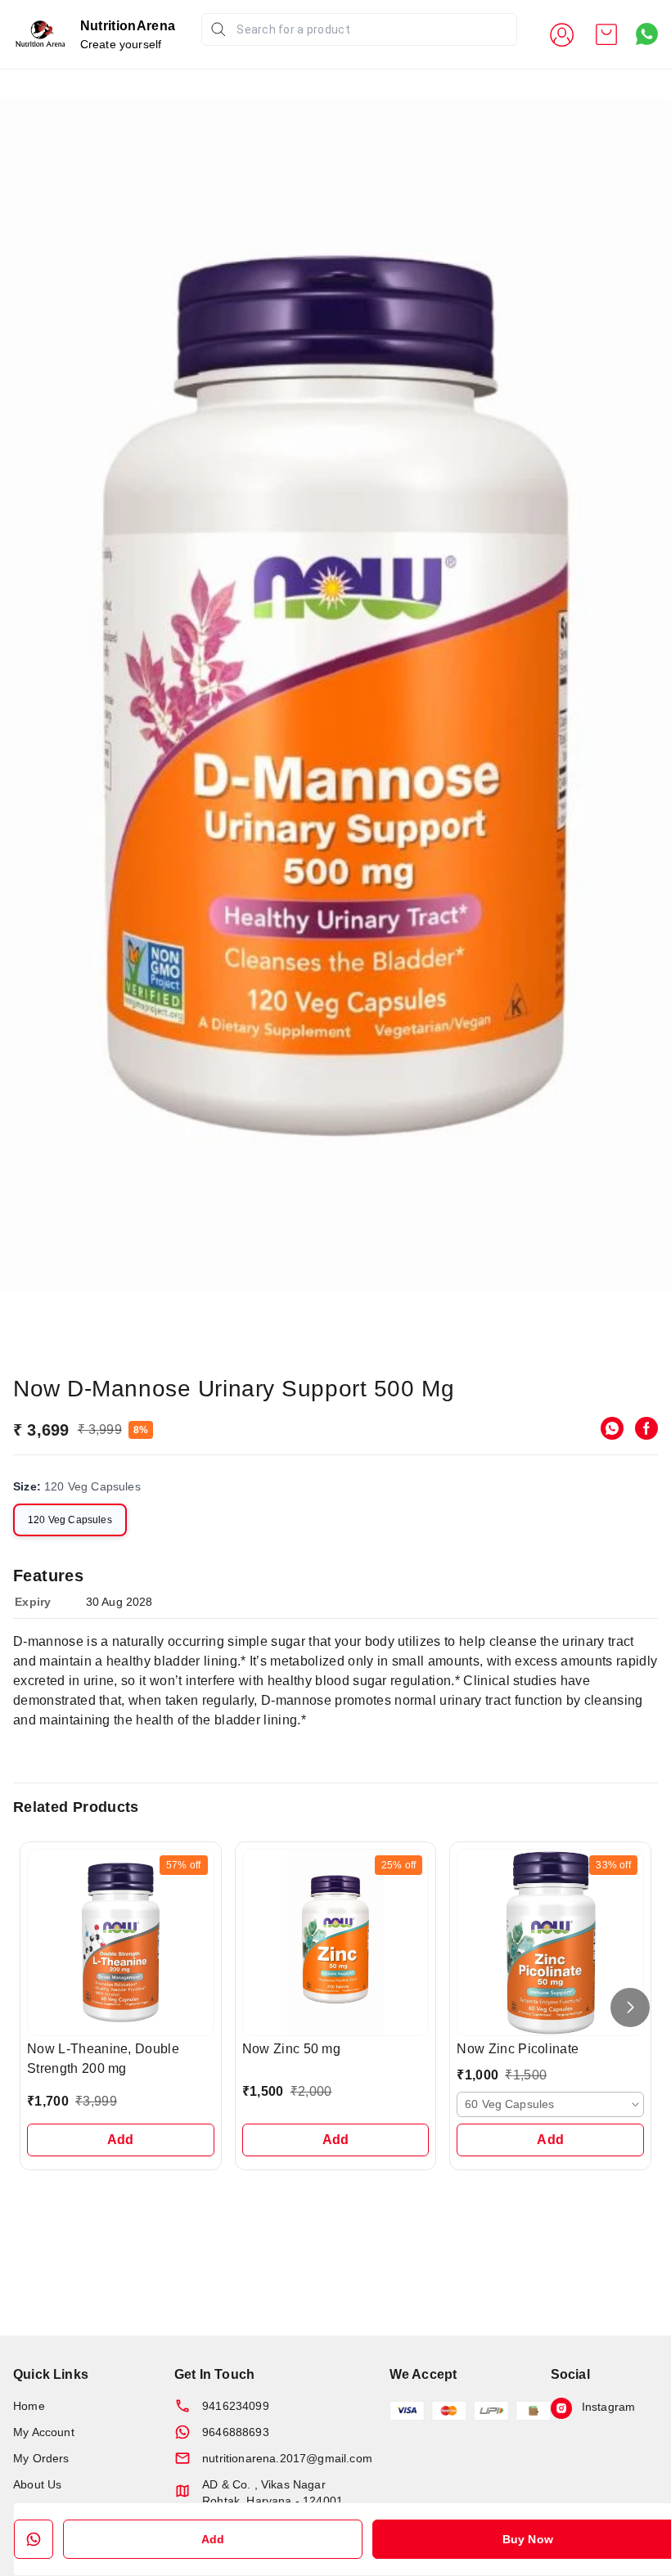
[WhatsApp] (612, 1428)
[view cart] (606, 34)
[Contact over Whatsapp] (647, 34)
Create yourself (121, 44)
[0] (606, 34)
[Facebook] (646, 1428)
